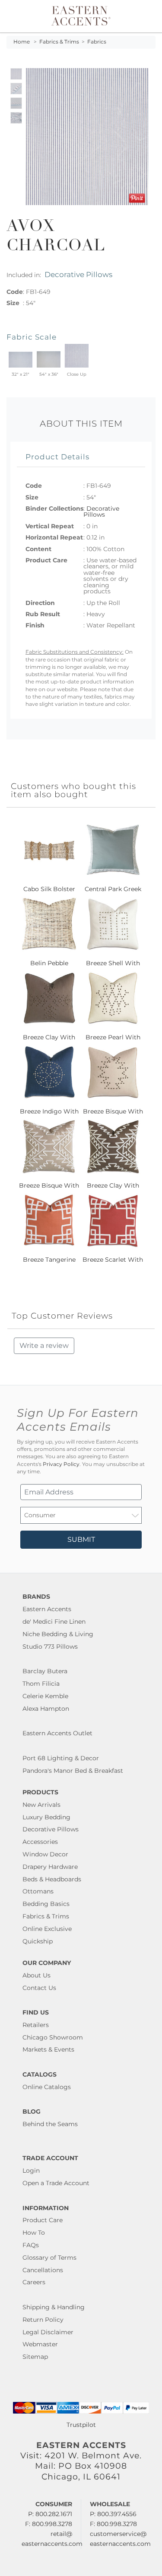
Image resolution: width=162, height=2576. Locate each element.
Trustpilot (81, 2425)
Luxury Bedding (46, 1817)
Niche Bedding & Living (58, 1634)
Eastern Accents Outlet (57, 1733)
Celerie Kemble (45, 1696)
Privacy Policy (61, 1464)
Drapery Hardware (50, 1867)
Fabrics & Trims (59, 42)
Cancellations (43, 2270)
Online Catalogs (47, 2087)
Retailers (36, 2025)
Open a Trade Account (56, 2183)
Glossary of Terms (49, 2258)
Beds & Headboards (52, 1879)
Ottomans (38, 1891)
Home (22, 42)
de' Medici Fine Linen (54, 1622)
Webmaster (40, 2344)
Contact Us (39, 1988)
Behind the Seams (50, 2124)
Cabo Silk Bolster (49, 889)
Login (31, 2171)
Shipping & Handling (54, 2307)
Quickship (38, 1941)
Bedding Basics (46, 1904)
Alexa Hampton (46, 1709)
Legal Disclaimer (48, 2332)
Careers (34, 2282)
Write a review (44, 1346)
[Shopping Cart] (150, 16)
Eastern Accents (47, 1609)
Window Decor (45, 1854)
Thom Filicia (41, 1684)
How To (34, 2233)
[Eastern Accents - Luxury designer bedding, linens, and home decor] (81, 15)
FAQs (31, 2245)
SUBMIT (81, 1539)
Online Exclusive (47, 1929)
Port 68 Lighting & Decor (61, 1758)
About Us (37, 1975)
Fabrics (97, 42)
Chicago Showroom (53, 2037)
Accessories (40, 1842)
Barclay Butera (45, 1671)
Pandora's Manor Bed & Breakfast (73, 1771)
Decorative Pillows (78, 274)
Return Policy (43, 2320)
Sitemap (35, 2357)
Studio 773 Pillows (50, 1647)
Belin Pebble (49, 963)
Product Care (43, 2220)
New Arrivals (41, 1805)
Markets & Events (48, 2049)
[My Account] (144, 16)
